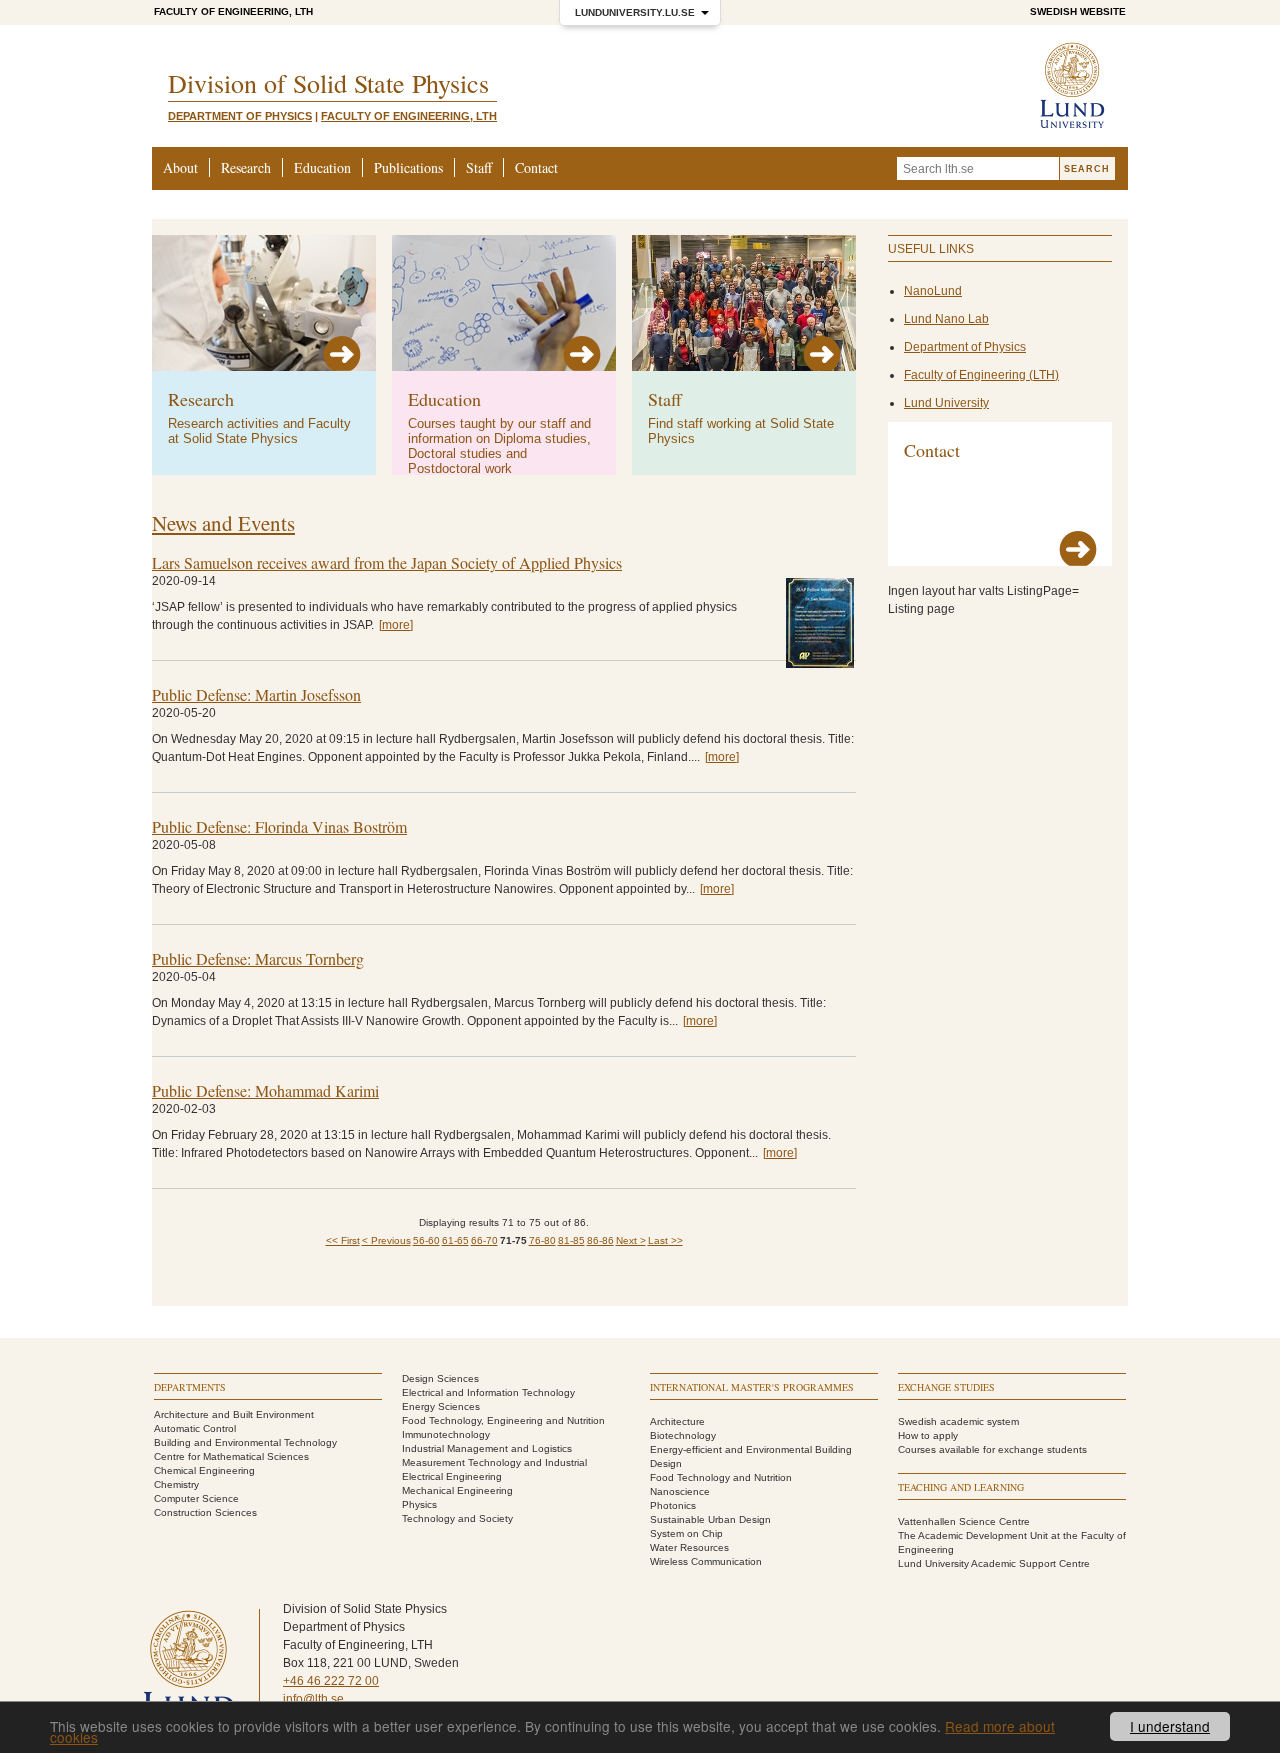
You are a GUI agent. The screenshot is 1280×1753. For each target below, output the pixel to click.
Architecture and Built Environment (234, 1414)
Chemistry (176, 1484)
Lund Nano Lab (946, 319)
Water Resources (689, 1547)
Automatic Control (195, 1428)
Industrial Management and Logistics (487, 1448)
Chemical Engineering (204, 1470)
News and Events (223, 523)
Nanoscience (680, 1491)
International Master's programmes (752, 1387)
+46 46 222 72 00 (331, 1681)
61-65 (455, 1240)
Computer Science (196, 1498)
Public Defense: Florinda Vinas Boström (279, 826)
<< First (343, 1240)
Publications (408, 167)
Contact (536, 167)
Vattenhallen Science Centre (964, 1521)
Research (246, 167)
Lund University (946, 403)
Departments (190, 1387)
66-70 (484, 1240)
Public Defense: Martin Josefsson (256, 694)
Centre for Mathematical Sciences (231, 1456)
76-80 (542, 1240)
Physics (419, 1504)
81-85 (571, 1240)
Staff (479, 167)
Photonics (673, 1505)
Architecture (677, 1421)
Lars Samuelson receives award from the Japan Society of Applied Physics (387, 562)
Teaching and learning (961, 1487)
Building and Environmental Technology (245, 1442)
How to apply (928, 1435)
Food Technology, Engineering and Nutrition (503, 1420)
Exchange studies (946, 1387)
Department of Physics (240, 116)
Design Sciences (440, 1378)
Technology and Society (457, 1518)
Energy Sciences (441, 1406)
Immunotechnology (446, 1434)
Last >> (665, 1240)
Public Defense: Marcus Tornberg (258, 958)
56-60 (426, 1240)
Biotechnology (683, 1435)
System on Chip (686, 1533)
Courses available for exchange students (992, 1449)
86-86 (600, 1240)
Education (322, 167)
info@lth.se (313, 1699)
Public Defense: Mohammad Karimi (265, 1090)
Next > (631, 1240)
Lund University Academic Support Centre (994, 1563)
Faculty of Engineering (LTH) (981, 375)
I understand (1170, 1726)
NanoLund (933, 291)
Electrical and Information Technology (488, 1392)
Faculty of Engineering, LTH (233, 11)
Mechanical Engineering (457, 1490)
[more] (396, 625)
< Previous (386, 1240)
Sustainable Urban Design (710, 1519)
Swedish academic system (958, 1421)
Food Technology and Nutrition (721, 1477)
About (180, 167)
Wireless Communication (706, 1561)
